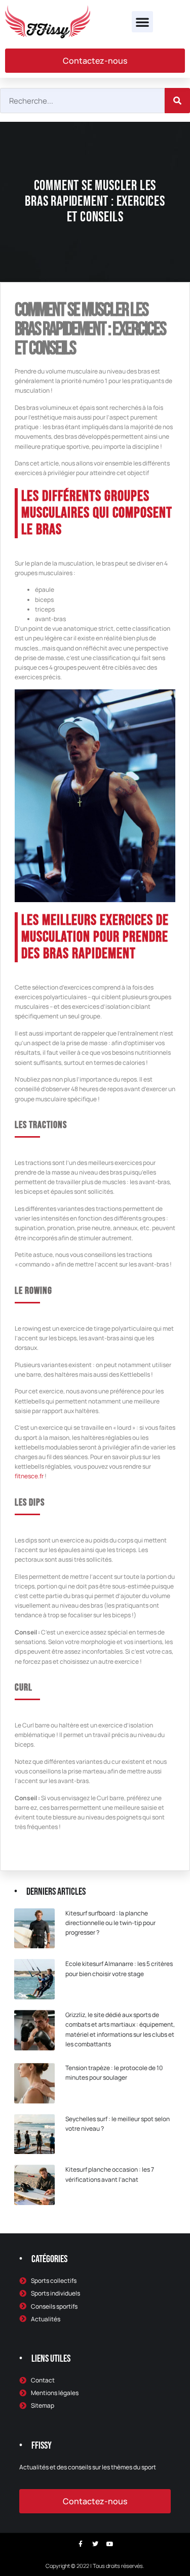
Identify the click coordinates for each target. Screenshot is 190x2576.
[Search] (177, 101)
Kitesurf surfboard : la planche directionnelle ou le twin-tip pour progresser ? (110, 1923)
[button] (142, 22)
